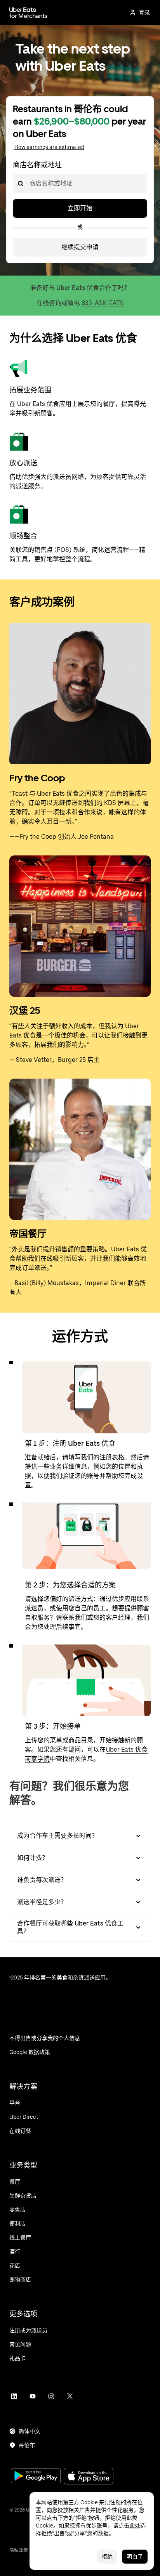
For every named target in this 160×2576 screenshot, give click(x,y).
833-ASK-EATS (103, 303)
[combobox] (29, 184)
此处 (135, 2526)
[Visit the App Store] (89, 2477)
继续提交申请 (80, 247)
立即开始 (80, 208)
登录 (144, 12)
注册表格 (112, 1457)
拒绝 (107, 2557)
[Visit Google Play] (36, 2477)
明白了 (135, 2557)
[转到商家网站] (28, 12)
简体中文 (30, 2431)
